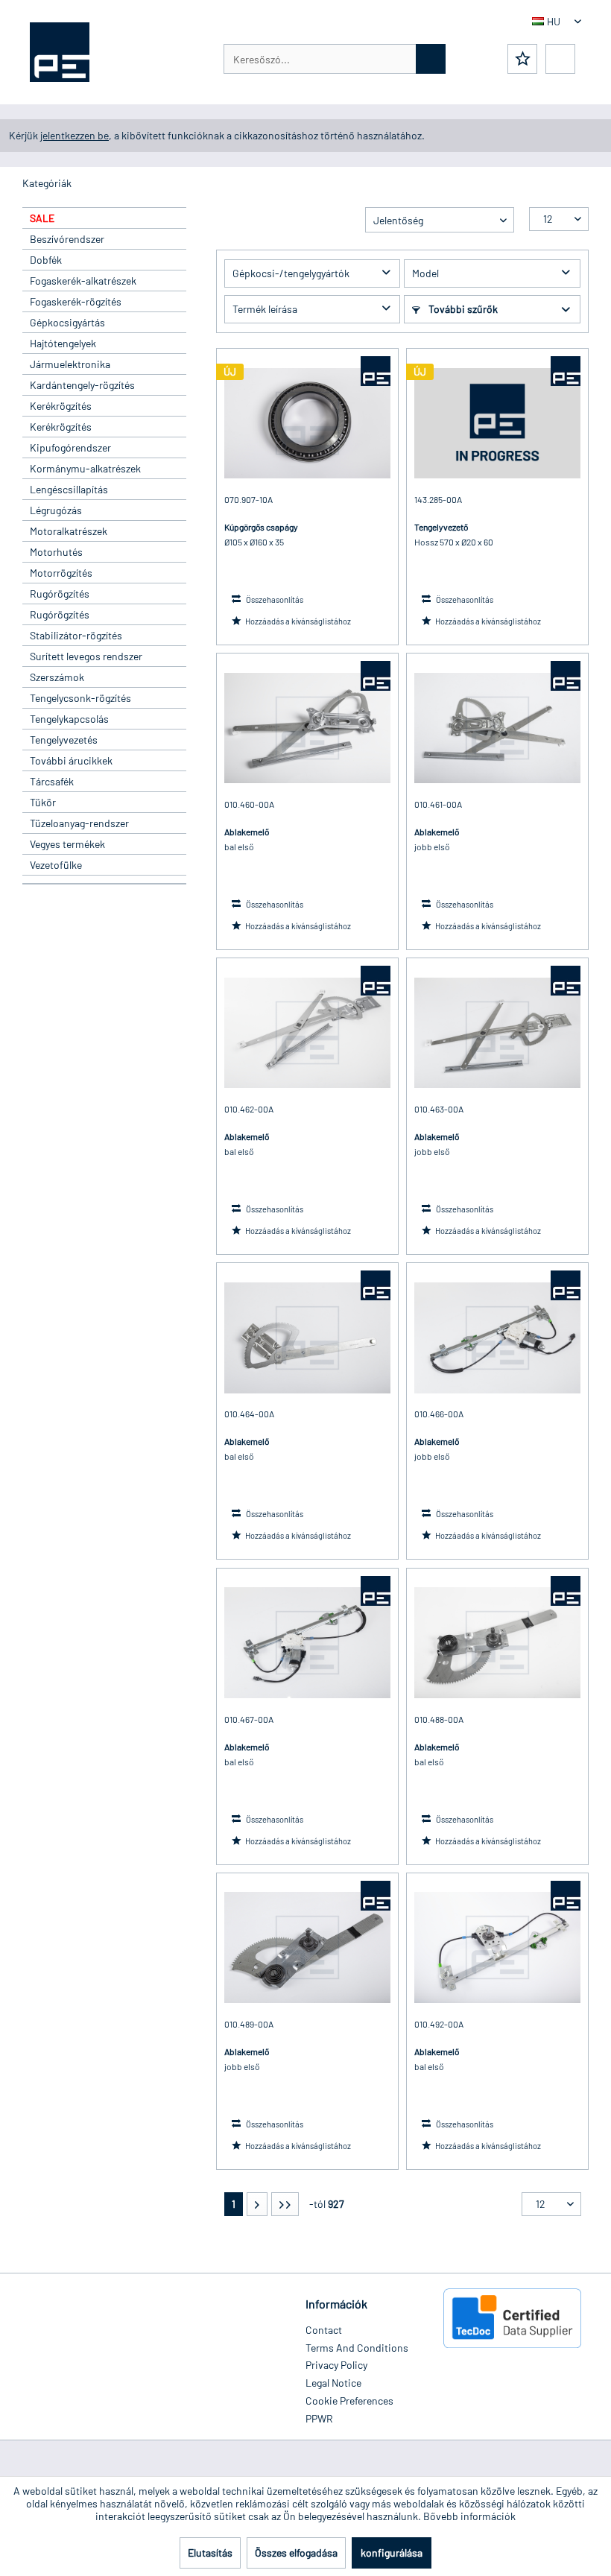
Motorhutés (56, 552)
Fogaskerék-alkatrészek (83, 281)
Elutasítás (210, 2553)
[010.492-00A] (497, 1948)
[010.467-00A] (307, 1643)
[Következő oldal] (257, 2204)
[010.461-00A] (497, 728)
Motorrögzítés (61, 573)
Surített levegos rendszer (86, 656)
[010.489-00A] (307, 1948)
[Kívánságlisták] (522, 59)
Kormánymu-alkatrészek (85, 468)
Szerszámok (57, 677)
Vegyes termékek (67, 844)
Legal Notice (333, 2383)
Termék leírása (265, 309)
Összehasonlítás (274, 599)
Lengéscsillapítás (69, 489)
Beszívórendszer (67, 239)
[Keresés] (431, 59)
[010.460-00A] (307, 728)
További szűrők (462, 309)
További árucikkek (71, 760)
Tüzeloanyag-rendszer (79, 823)
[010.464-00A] (307, 1338)
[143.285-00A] (497, 423)
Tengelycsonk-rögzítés (80, 698)
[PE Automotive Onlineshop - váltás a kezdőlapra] (60, 52)
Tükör (43, 802)
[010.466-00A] (497, 1338)
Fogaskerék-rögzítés (76, 301)
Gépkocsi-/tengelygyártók (291, 273)
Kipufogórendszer (70, 447)
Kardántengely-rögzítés (82, 385)
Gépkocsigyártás (67, 322)
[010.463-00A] (497, 1033)
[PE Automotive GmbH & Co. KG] (376, 371)
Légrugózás (56, 510)
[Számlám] (560, 59)
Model (425, 273)
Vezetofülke (56, 865)
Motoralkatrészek (69, 531)
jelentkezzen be (75, 135)
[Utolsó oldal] (285, 2204)
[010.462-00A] (307, 1033)
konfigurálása (392, 2553)
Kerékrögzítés (61, 406)
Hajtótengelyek (63, 343)
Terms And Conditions (357, 2348)
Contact (324, 2330)
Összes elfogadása (296, 2553)
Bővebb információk (469, 2516)
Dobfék (46, 260)
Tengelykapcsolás (69, 719)
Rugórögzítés (60, 594)
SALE (42, 218)
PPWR (319, 2418)
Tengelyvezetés (64, 740)
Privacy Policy (336, 2365)
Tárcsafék (52, 781)
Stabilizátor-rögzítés (76, 635)
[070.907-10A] (307, 423)
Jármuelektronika (70, 364)
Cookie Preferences (349, 2401)
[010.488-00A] (497, 1643)
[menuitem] (335, 59)
